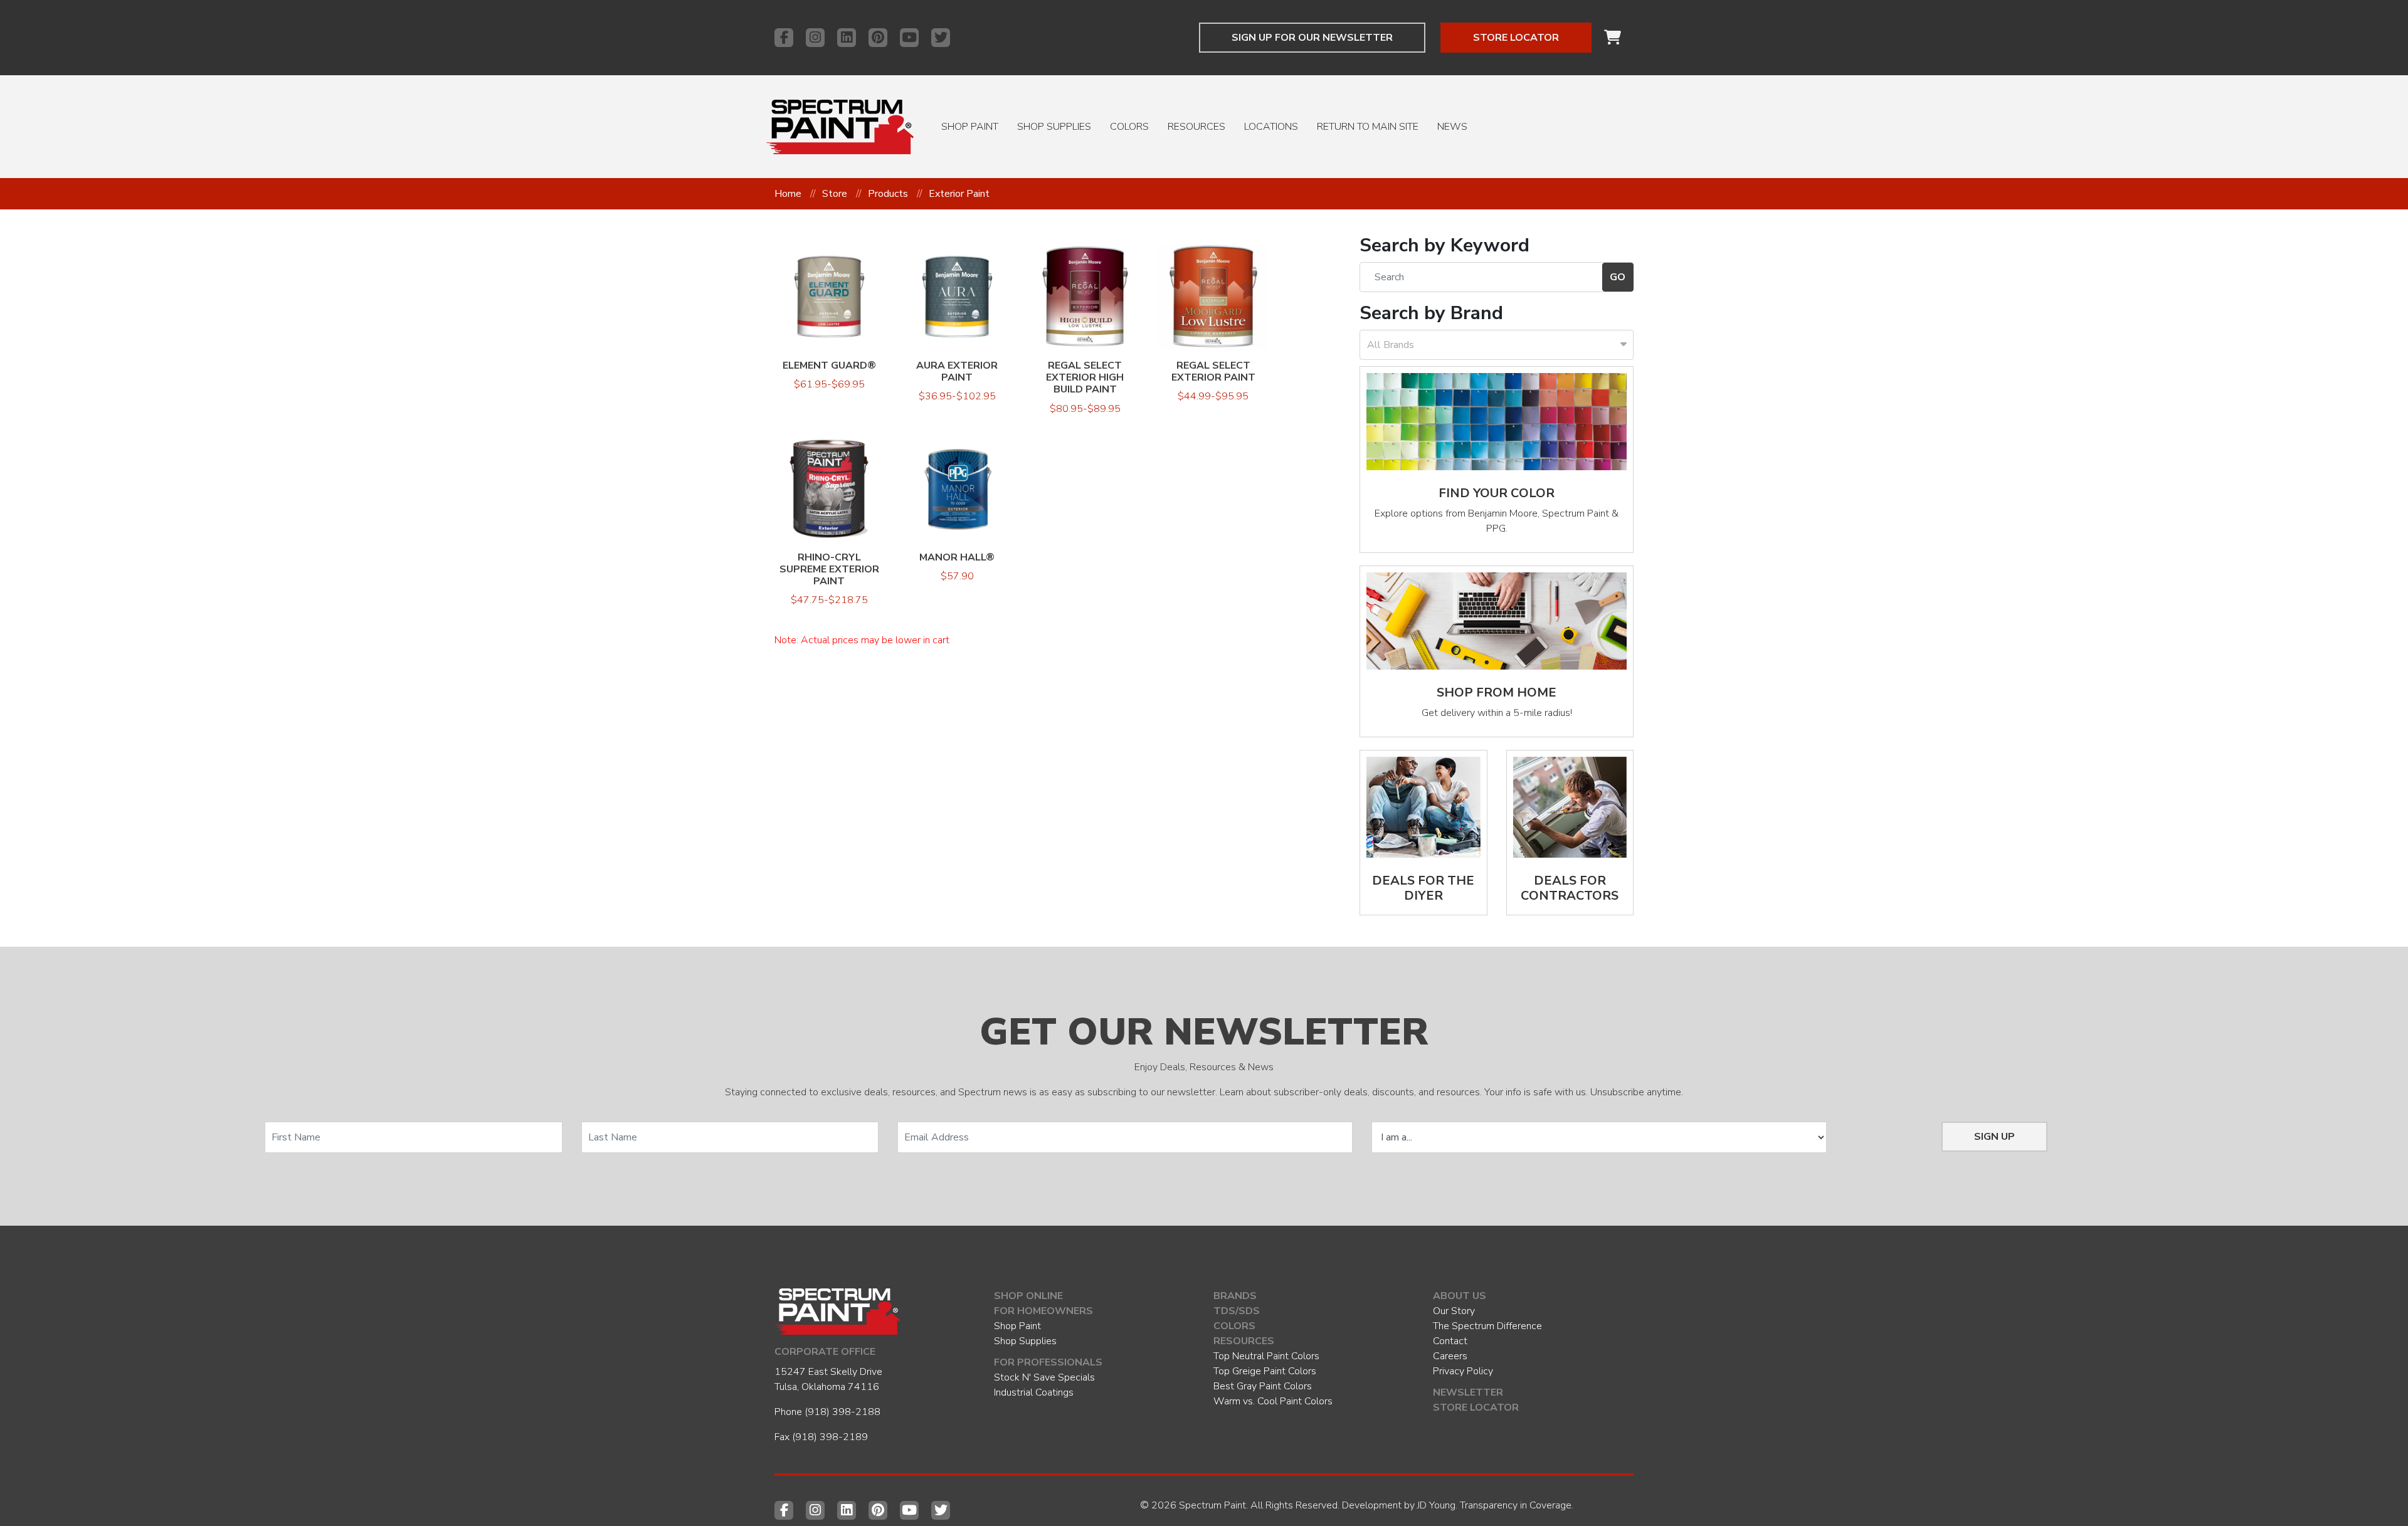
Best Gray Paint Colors (1263, 1386)
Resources (1196, 127)
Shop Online (1028, 1296)
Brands (1235, 1296)
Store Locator (1516, 38)
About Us (1460, 1296)
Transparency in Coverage (1516, 1505)
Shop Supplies (1054, 127)
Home (788, 194)
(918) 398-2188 (842, 1412)
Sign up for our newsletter (1312, 38)
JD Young (1436, 1505)
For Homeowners (1043, 1311)
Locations (1271, 127)
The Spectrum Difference (1487, 1326)
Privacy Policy (1463, 1371)
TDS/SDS (1237, 1311)
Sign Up (1994, 1137)
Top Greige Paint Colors (1265, 1371)
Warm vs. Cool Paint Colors (1273, 1401)
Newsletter (1468, 1392)
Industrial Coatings (1034, 1392)
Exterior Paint (959, 194)
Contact (1450, 1341)
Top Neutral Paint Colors (1266, 1356)
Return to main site (1368, 127)
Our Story (1454, 1311)
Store (835, 194)
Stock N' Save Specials (1044, 1377)
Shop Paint (970, 127)
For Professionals (1048, 1362)
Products (888, 194)
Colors (1129, 127)
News (1452, 127)
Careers (1450, 1356)
